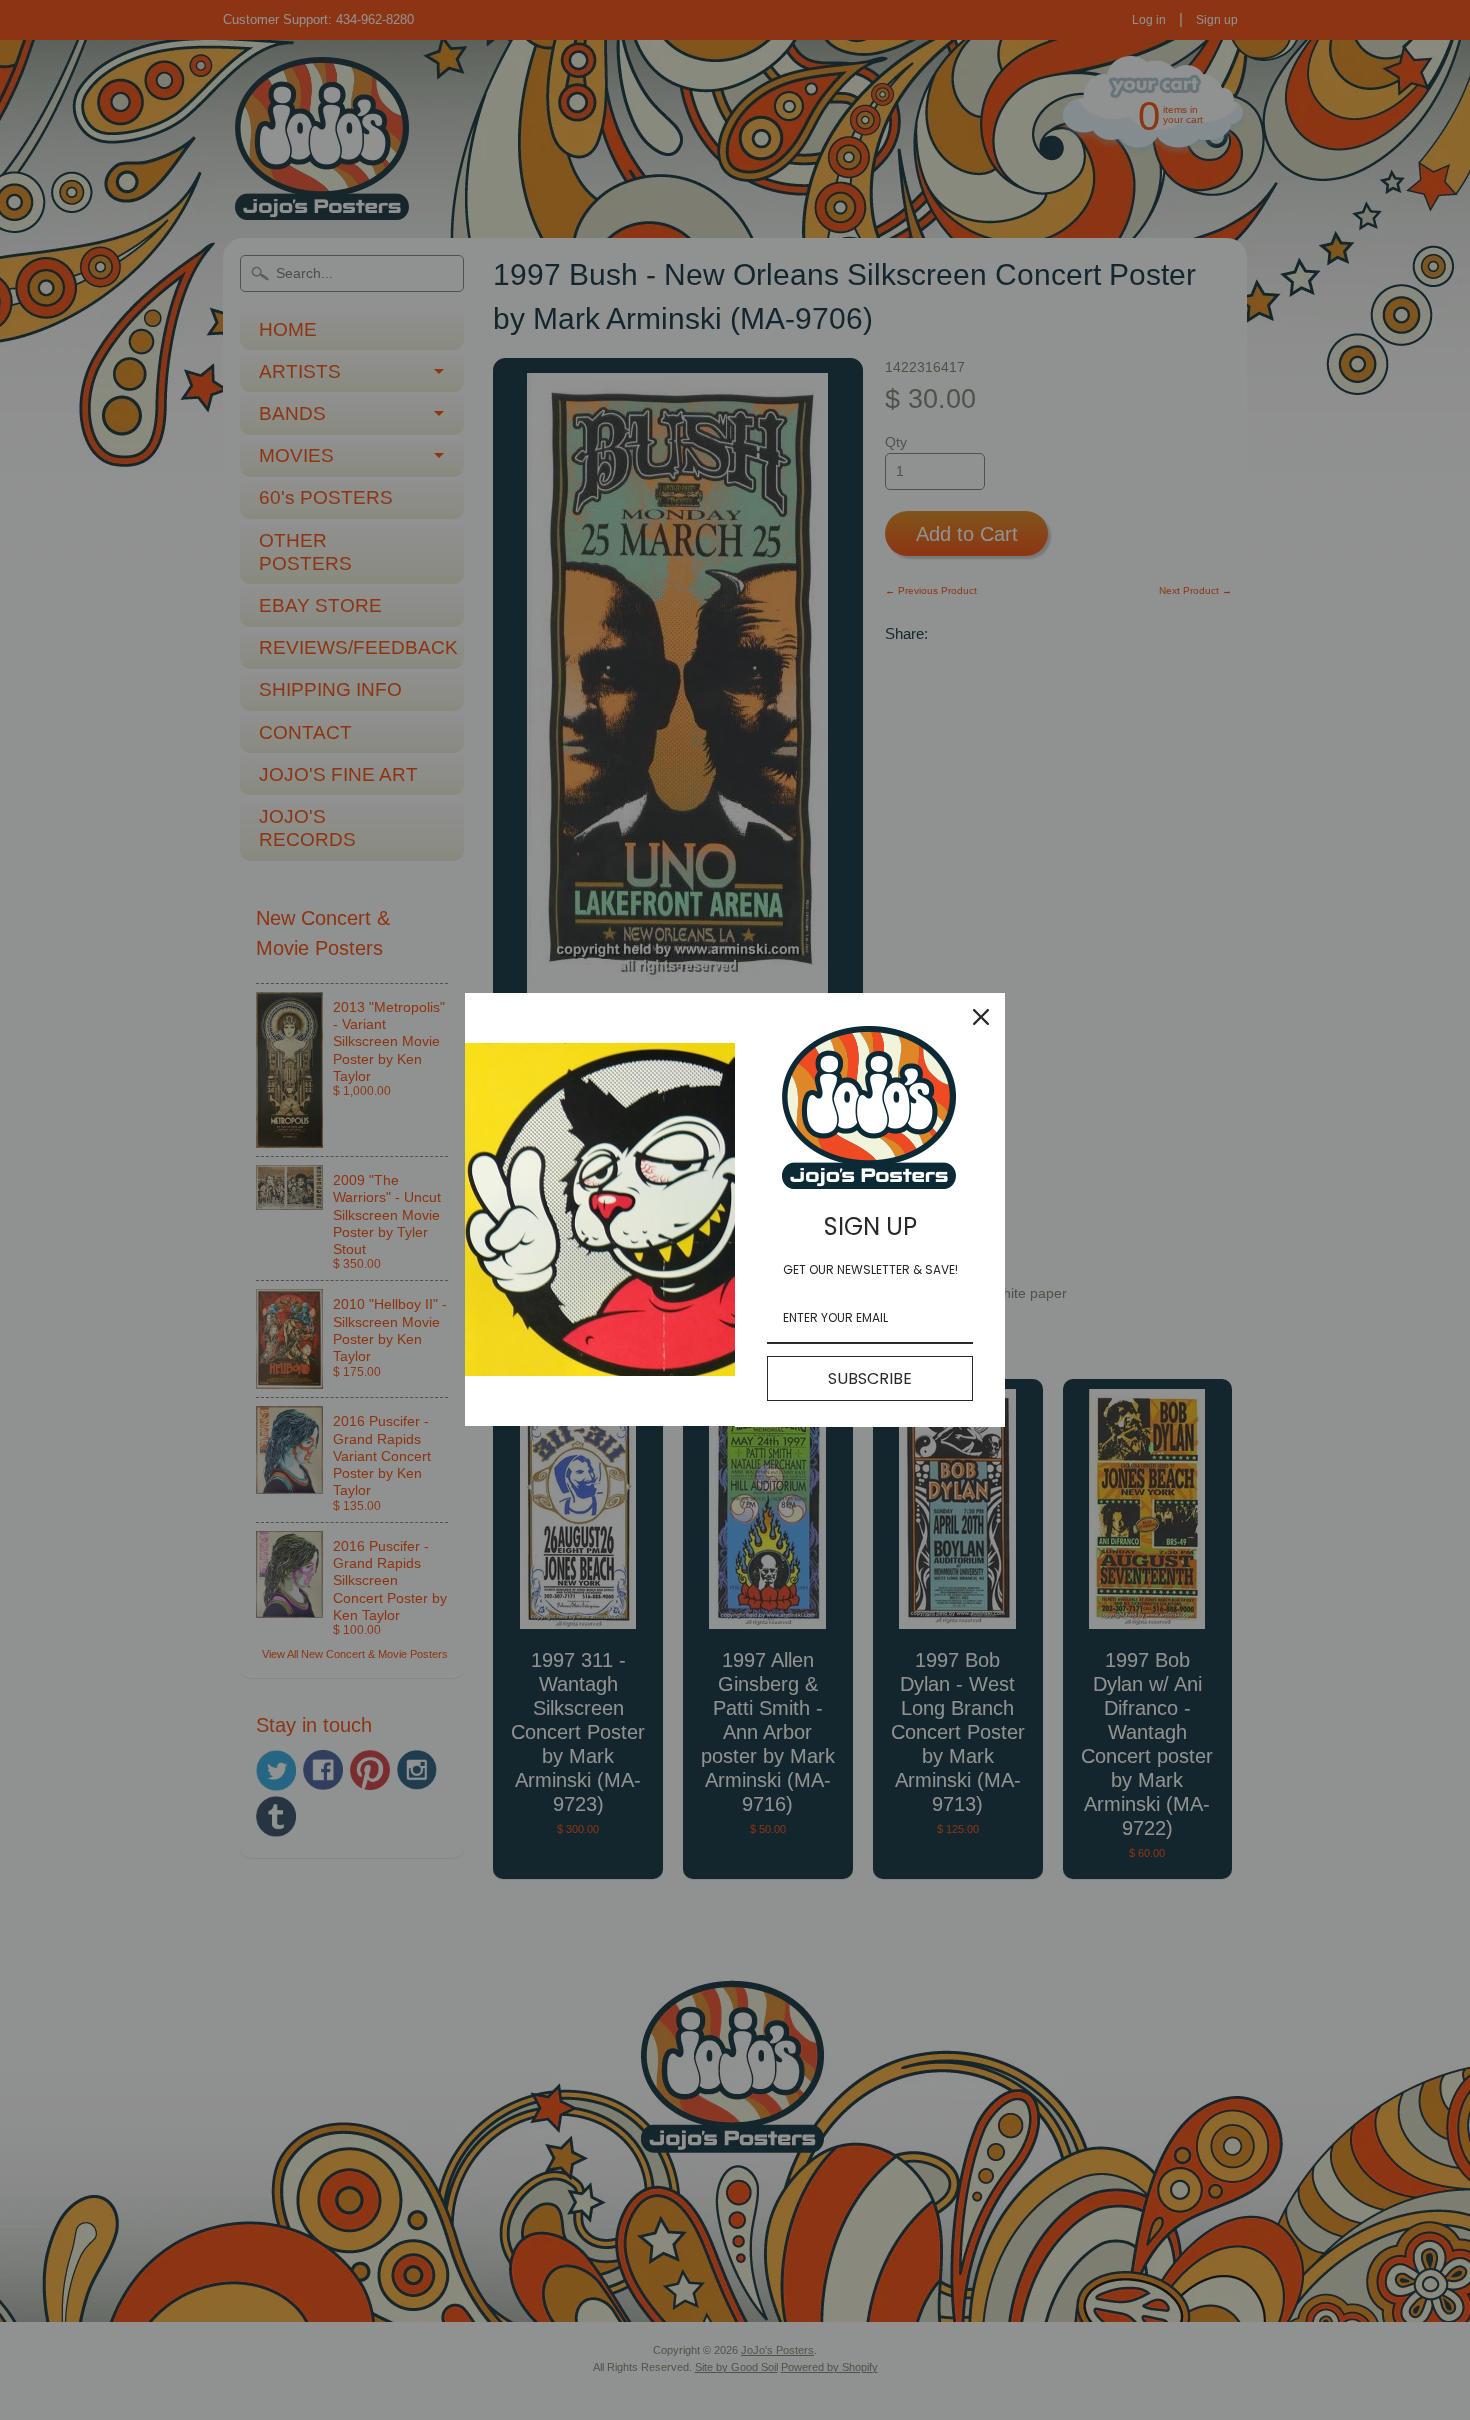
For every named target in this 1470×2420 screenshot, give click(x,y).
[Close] (981, 1017)
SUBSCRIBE (870, 1378)
